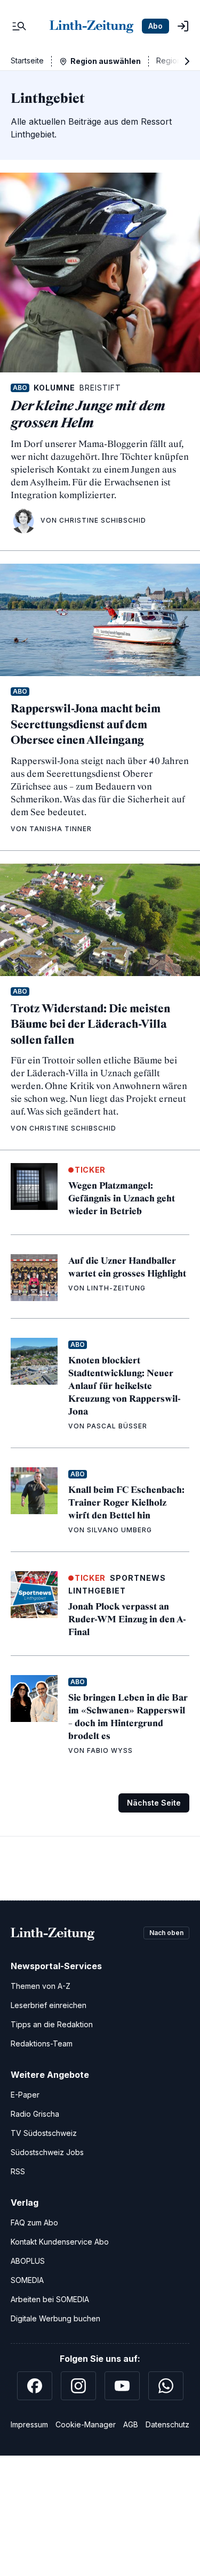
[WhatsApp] (166, 2386)
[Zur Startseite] (91, 26)
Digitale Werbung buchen (55, 2318)
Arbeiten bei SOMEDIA (50, 2299)
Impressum (29, 2424)
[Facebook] (35, 2386)
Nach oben (166, 1933)
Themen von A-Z (41, 1986)
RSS (18, 2171)
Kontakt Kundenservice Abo (60, 2242)
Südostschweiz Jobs (47, 2152)
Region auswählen (106, 61)
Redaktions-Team (42, 2043)
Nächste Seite (154, 1803)
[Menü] (19, 26)
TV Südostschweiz (44, 2133)
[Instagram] (78, 2386)
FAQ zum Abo (34, 2222)
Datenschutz (167, 2424)
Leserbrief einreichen (49, 2005)
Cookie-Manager (86, 2424)
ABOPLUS (28, 2261)
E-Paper (25, 2095)
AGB (131, 2424)
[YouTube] (122, 2386)
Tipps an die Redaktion (52, 2024)
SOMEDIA (27, 2280)
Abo (155, 26)
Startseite (27, 60)
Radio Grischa (35, 2114)
